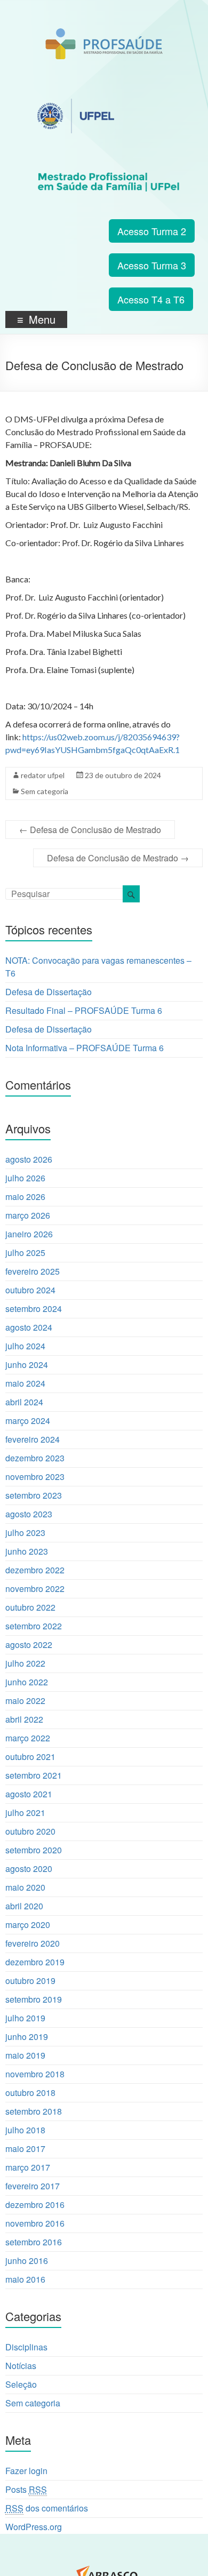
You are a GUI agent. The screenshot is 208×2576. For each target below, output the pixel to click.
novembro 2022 (35, 1589)
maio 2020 (25, 1887)
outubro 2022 (30, 1607)
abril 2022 (24, 1719)
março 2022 (28, 1738)
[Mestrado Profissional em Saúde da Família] (104, 34)
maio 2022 (25, 1701)
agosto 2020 (29, 1869)
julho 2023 (25, 1533)
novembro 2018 (35, 2074)
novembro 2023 (35, 1477)
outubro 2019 (30, 1981)
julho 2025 (25, 1253)
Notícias (21, 2366)
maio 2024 (25, 1383)
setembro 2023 (34, 1495)
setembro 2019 (34, 1999)
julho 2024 (25, 1346)
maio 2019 (25, 2055)
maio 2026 (25, 1197)
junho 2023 (27, 1551)
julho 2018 (25, 2130)
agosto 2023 (29, 1514)
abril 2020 (24, 1906)
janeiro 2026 (29, 1234)
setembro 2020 (34, 1850)
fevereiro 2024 (33, 1439)
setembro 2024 (34, 1309)
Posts (26, 2489)
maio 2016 (25, 2279)
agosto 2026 (29, 1159)
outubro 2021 (30, 1757)
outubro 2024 (30, 1290)
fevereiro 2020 (33, 1943)
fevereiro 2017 (33, 2186)
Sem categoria (45, 791)
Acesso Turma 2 (152, 231)
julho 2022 (25, 1663)
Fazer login (26, 2471)
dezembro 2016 (35, 2205)
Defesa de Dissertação (49, 992)
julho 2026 (25, 1178)
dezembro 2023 (35, 1458)
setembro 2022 (34, 1626)
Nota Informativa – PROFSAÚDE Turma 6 (85, 1048)
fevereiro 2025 (33, 1271)
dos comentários (47, 2508)
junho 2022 (27, 1682)
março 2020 (28, 1925)
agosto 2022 (29, 1645)
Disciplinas (26, 2347)
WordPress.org (34, 2527)
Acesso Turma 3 (152, 265)
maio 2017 (25, 2149)
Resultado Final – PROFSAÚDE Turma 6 (84, 1010)
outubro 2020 (30, 1831)
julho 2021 (25, 1813)
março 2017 (28, 2167)
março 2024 (28, 1421)
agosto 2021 (29, 1794)
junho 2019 (27, 2037)
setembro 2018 (34, 2111)
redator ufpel (43, 775)
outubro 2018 (30, 2093)
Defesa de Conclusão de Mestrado (90, 830)
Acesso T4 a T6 (151, 299)
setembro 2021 (34, 1775)
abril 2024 (24, 1402)
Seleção (21, 2384)
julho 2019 (25, 2018)
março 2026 (28, 1215)
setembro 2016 (34, 2242)
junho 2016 (27, 2261)
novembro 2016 (35, 2223)
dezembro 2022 (35, 1570)
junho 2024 (27, 1365)
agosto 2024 (29, 1327)
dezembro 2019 (35, 1962)
